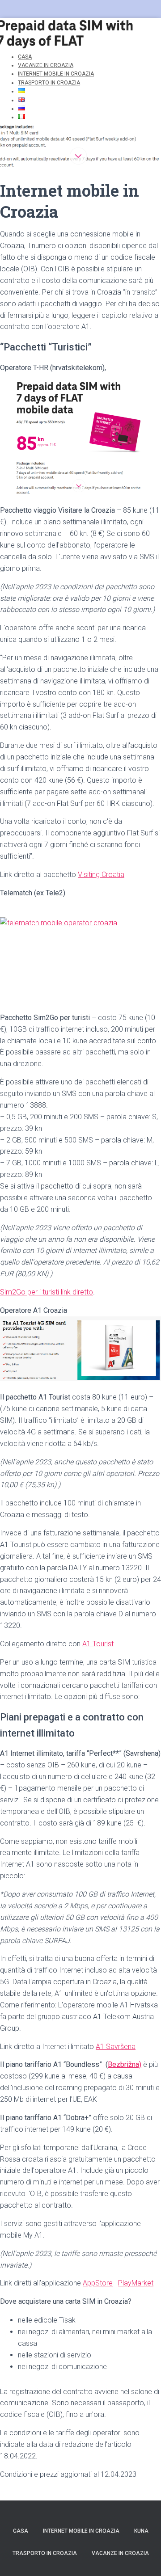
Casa (21, 2531)
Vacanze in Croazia (120, 2553)
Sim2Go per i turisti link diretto (47, 1292)
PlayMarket (136, 2283)
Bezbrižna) (125, 2064)
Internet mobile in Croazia (81, 2531)
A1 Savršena (116, 2047)
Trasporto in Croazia (49, 83)
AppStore (98, 2283)
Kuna (141, 2531)
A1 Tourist (98, 1644)
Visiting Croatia (101, 875)
